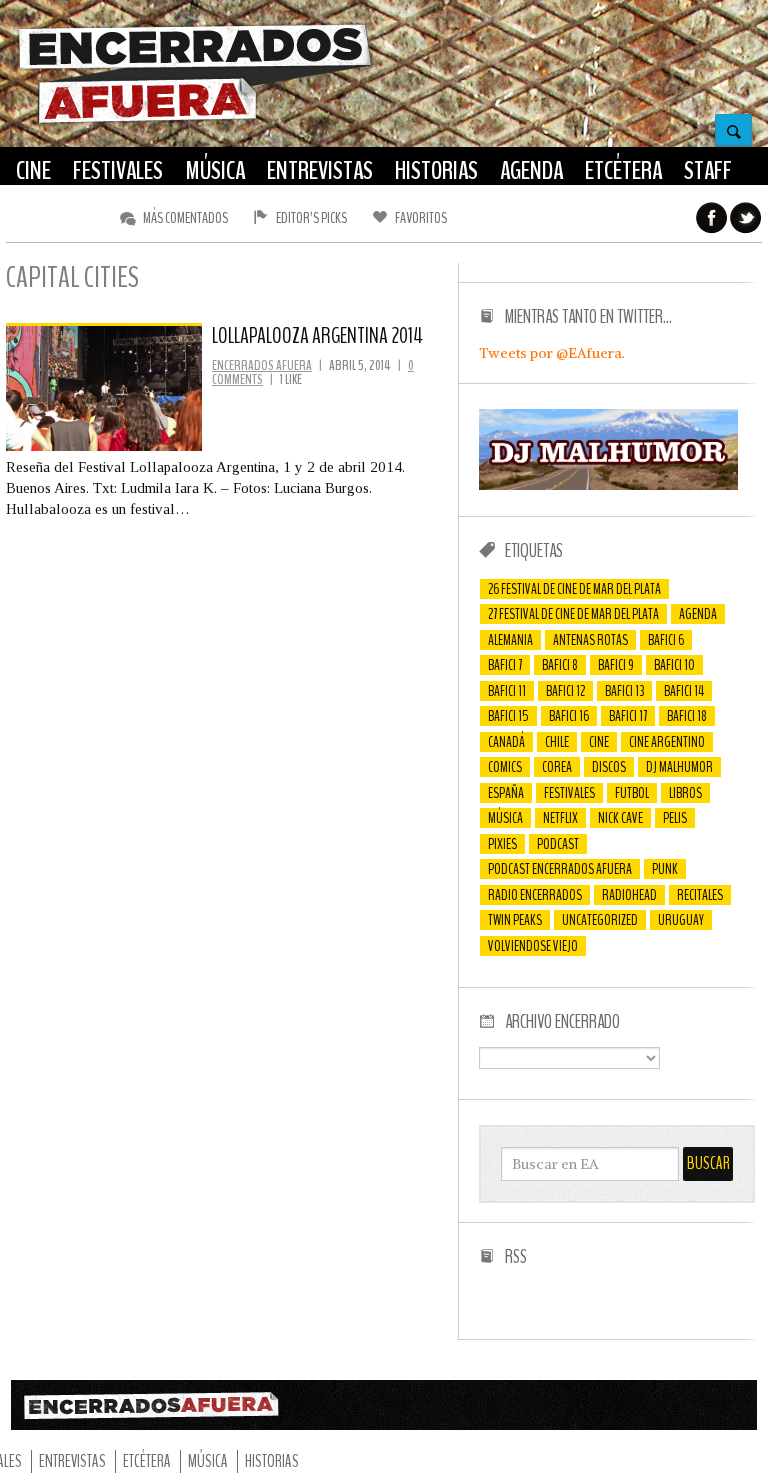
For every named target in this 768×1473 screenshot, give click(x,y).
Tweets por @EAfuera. (552, 353)
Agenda (698, 614)
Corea (557, 767)
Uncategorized (600, 920)
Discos (609, 767)
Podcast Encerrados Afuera (560, 869)
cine (599, 742)
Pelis (675, 818)
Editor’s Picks (311, 218)
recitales (700, 895)
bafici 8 (560, 665)
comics (505, 767)
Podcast (558, 844)
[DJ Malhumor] (608, 485)
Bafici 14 (684, 691)
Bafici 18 (687, 716)
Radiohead (629, 895)
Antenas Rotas (590, 640)
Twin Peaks (515, 920)
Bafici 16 (569, 716)
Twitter (746, 218)
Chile (557, 742)
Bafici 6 (666, 640)
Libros (685, 793)
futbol (632, 793)
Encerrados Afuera (262, 365)
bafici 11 (507, 691)
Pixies (502, 844)
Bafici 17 (628, 716)
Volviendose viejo (533, 946)
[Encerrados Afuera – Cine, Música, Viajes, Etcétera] (195, 121)
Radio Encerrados (535, 895)
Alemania (510, 640)
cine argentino (667, 742)
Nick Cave (620, 818)
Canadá (506, 742)
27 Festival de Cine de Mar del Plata (573, 614)
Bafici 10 (674, 665)
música (505, 818)
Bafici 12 (565, 691)
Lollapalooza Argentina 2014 (317, 336)
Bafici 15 (508, 716)
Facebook (712, 218)
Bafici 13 (624, 691)
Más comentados (185, 218)
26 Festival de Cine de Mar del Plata (574, 589)
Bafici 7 (505, 665)
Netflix (560, 818)
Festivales (569, 793)
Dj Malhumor (679, 767)
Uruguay (681, 920)
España (506, 793)
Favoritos (421, 218)
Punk (665, 869)
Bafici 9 (616, 665)
